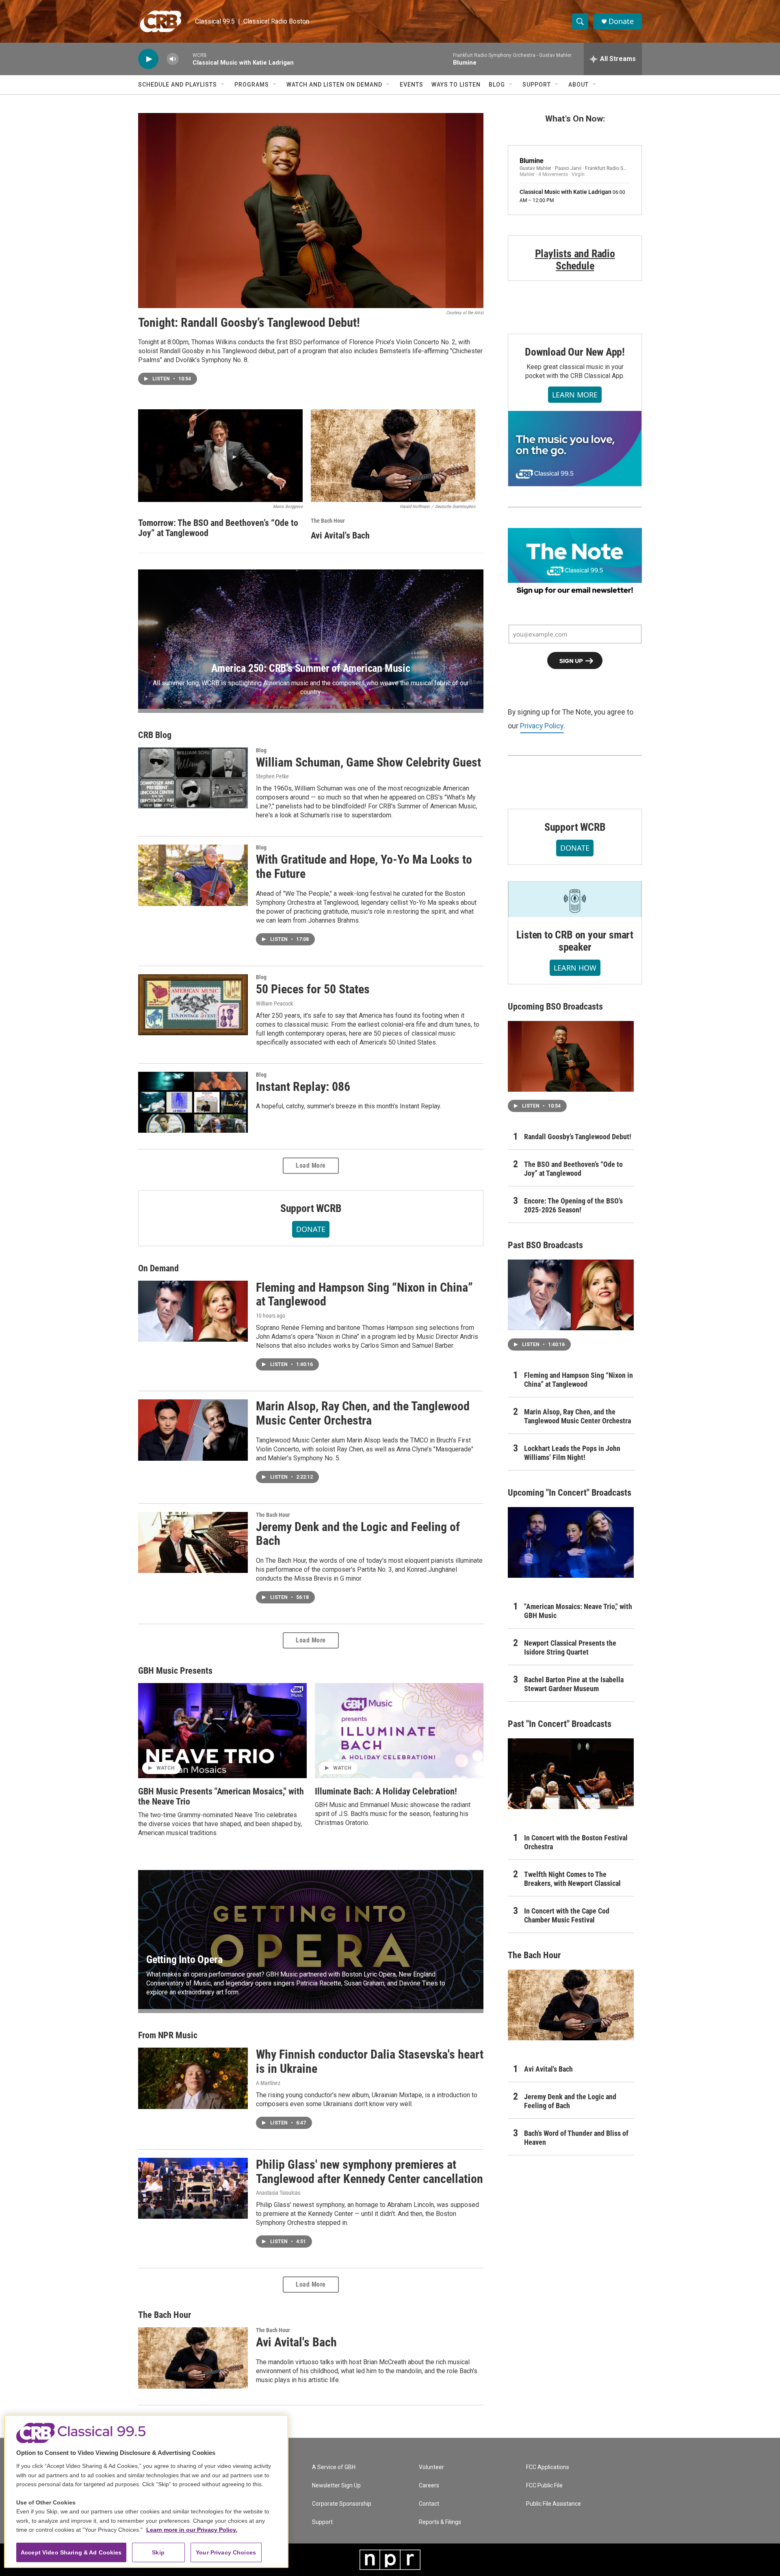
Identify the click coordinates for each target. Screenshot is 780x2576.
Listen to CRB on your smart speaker (575, 941)
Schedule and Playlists (178, 85)
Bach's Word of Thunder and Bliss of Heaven (576, 2138)
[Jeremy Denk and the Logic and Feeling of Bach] (193, 1542)
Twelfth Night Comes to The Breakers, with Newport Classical (572, 1879)
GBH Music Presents (175, 1671)
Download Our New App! (575, 352)
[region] (146, 2491)
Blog (497, 85)
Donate (621, 21)
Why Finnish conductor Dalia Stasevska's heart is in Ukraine (370, 2061)
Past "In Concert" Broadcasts (560, 1724)
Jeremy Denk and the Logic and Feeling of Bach (358, 1534)
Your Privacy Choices (226, 2552)
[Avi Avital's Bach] (393, 456)
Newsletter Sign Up (336, 2486)
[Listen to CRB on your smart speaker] (575, 899)
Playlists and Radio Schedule (575, 260)
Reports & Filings (440, 2522)
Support (537, 85)
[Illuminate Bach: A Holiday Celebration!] (399, 1731)
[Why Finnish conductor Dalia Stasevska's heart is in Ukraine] (193, 2078)
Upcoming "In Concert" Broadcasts (570, 1493)
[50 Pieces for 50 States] (193, 1005)
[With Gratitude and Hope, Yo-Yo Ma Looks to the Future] (193, 875)
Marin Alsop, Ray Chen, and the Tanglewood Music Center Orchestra (363, 1413)
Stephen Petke (272, 776)
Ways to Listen (456, 85)
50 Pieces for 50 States (313, 989)
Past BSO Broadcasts (545, 1245)
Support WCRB (311, 1208)
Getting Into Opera (184, 1959)
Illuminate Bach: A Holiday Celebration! (386, 1791)
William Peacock (274, 1003)
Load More (311, 1165)
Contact (429, 2504)
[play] (148, 59)
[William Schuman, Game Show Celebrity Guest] (193, 778)
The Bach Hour (328, 521)
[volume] (173, 59)
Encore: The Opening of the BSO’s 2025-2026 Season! (573, 1205)
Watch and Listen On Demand (334, 85)
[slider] (186, 59)
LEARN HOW (575, 968)
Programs (252, 85)
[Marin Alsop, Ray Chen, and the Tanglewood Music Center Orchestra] (193, 1430)
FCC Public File (544, 2486)
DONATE (311, 1229)
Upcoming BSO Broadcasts (555, 1007)
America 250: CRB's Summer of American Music (311, 668)
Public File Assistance (554, 2504)
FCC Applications (548, 2467)
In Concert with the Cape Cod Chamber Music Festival (567, 1915)
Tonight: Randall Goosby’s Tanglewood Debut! (249, 323)
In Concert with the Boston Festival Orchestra (576, 1842)
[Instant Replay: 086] (193, 1102)
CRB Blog (155, 735)
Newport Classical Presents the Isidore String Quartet (570, 1647)
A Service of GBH (334, 2467)
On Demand (158, 1268)
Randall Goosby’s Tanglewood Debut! (578, 1137)
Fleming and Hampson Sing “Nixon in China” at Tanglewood (364, 1295)
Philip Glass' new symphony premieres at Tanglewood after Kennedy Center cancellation (369, 2172)
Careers (429, 2486)
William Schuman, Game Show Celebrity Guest (368, 762)
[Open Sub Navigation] (223, 85)
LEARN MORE (575, 395)
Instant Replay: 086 (303, 1087)
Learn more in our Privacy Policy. (192, 2530)
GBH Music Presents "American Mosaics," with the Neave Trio (221, 1796)
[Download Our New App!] (575, 448)
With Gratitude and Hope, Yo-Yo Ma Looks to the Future (364, 867)
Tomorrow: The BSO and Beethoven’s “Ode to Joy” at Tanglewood (218, 528)
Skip (158, 2552)
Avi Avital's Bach (340, 535)
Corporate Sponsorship (342, 2504)
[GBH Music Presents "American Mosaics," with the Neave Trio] (222, 1731)
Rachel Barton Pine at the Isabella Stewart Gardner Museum (574, 1684)
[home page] (161, 21)
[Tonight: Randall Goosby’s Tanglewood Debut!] (311, 211)
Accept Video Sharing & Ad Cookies (71, 2552)
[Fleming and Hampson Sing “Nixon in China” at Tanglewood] (193, 1311)
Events (412, 85)
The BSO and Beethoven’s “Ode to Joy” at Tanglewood (573, 1169)
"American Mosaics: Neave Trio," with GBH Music (578, 1611)
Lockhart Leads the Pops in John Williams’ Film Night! (572, 1453)
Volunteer (431, 2467)
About (578, 85)
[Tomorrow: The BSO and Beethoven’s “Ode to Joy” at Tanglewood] (220, 456)
